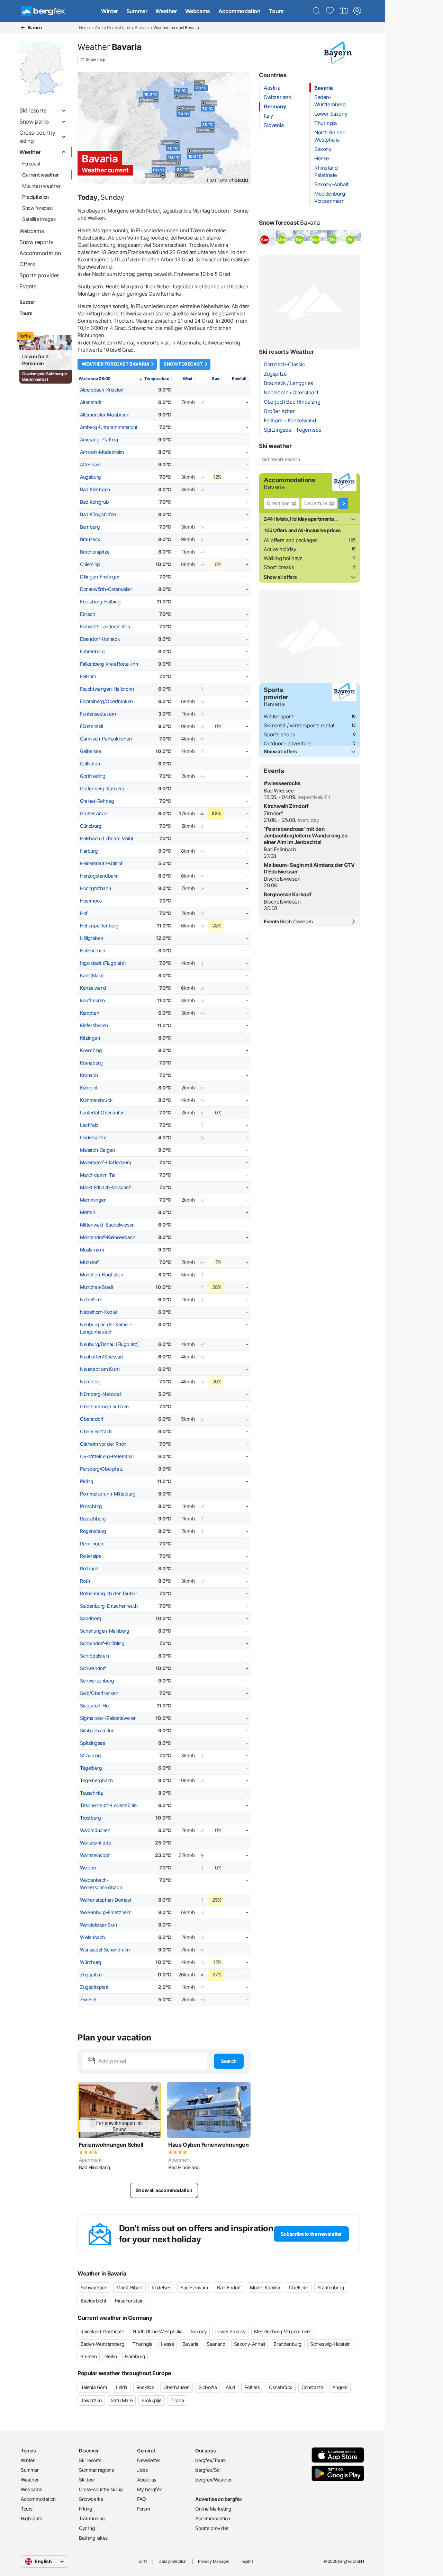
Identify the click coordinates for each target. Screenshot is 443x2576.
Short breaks (279, 567)
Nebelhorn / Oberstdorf (291, 392)
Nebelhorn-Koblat (99, 1312)
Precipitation (35, 197)
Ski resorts (90, 2460)
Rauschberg (93, 1519)
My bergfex (150, 2489)
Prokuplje (151, 2400)
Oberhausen (177, 2387)
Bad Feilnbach (280, 849)
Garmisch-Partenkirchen (106, 739)
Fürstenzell (92, 726)
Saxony (323, 149)
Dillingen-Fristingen (100, 577)
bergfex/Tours (210, 2460)
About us (147, 2480)
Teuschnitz (92, 1793)
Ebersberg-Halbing (100, 602)
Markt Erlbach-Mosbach (106, 1187)
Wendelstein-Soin (98, 1925)
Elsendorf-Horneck (100, 639)
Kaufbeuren (92, 1000)
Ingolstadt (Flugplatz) (103, 963)
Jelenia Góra (94, 2387)
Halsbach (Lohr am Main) (107, 838)
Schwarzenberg (97, 1681)
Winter (110, 11)
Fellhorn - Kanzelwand (290, 420)
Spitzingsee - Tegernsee (293, 430)
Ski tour (87, 2480)
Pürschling (91, 1506)
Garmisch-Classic (284, 364)
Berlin (111, 2356)
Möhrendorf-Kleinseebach (108, 1237)
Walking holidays (283, 558)
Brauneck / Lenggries (288, 383)
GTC (143, 2561)
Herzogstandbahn (99, 876)
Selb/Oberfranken (99, 1693)
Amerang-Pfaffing (99, 440)
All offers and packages (291, 540)
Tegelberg (91, 1768)
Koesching (91, 1050)
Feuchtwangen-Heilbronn (107, 689)
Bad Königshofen (98, 514)
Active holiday (280, 549)
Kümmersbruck (96, 1100)
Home (84, 28)
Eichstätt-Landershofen (105, 627)
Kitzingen (90, 1038)
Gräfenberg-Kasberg (102, 789)
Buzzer (27, 302)
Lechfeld (89, 1125)
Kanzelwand (93, 988)
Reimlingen (92, 1544)
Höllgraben (92, 938)
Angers (340, 2387)
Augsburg (91, 477)
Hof (84, 913)
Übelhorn (299, 2287)
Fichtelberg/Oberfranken (106, 701)
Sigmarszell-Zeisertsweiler (108, 1718)
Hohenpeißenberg (99, 926)
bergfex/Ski (208, 2470)
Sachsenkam (194, 2287)
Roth (85, 1581)
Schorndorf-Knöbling (102, 1643)
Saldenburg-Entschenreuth (109, 1606)
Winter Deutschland (112, 28)
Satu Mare (122, 2400)
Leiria (122, 2387)
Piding (87, 1481)
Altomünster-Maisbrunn (105, 415)
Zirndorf (273, 813)
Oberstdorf (92, 1419)
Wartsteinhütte (95, 1843)
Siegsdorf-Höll (95, 1706)
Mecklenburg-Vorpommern (283, 2331)
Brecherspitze (95, 552)
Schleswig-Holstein (330, 2344)
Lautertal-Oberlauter (102, 1113)
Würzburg (91, 1962)
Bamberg (90, 527)
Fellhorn (88, 676)
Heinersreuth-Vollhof (101, 863)
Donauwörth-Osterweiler (106, 589)
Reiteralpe (91, 1556)
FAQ (142, 2499)
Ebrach (88, 614)
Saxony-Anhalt (331, 184)
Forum (144, 2509)
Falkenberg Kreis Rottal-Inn (109, 664)
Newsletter (149, 2460)
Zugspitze (91, 1975)
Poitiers (252, 2387)
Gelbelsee (90, 751)
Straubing (90, 1756)
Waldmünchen (95, 1830)
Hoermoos (91, 901)
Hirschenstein (129, 2301)
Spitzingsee (93, 1743)
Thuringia (325, 123)
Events (288, 922)
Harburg (89, 851)
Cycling (87, 2528)
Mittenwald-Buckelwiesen (107, 1225)
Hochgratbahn (95, 888)
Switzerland (278, 97)
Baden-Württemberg (102, 2344)
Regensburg (93, 1531)
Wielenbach (92, 1937)
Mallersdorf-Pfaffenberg (106, 1163)
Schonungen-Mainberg (105, 1631)
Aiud (230, 2387)
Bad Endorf (229, 2287)
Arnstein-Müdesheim (102, 452)
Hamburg (135, 2356)
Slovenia (274, 125)
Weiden (88, 1868)
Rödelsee (161, 2287)
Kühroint (89, 1088)
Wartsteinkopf (95, 1855)
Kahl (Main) (92, 976)
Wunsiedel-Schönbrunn (105, 1950)
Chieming (90, 564)
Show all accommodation (164, 2190)
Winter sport (278, 716)
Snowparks (91, 2499)
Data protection (173, 2561)
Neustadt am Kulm (100, 1369)
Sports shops (279, 734)
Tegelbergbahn (96, 1780)
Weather (166, 11)
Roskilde (145, 2387)
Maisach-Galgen (97, 1150)
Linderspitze (93, 1138)
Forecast (31, 164)
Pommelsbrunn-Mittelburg (108, 1494)
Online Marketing (213, 2509)
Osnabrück (281, 2387)
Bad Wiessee (279, 791)
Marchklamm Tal (97, 1175)
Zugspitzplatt (94, 1987)
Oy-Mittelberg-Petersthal (107, 1456)
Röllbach (89, 1569)
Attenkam (90, 465)
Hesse (322, 158)
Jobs (142, 2470)
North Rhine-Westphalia (157, 2331)
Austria (272, 88)
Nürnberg (90, 1382)
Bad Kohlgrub (94, 502)
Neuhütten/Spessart (102, 1357)
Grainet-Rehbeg (97, 801)
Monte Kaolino (265, 2287)
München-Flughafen (101, 1275)
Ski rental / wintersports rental (299, 725)
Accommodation (239, 11)
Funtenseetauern (98, 714)
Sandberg (91, 1618)
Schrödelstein (94, 1656)
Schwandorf (93, 1668)
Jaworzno (91, 2400)
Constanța (312, 2387)
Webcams (198, 11)
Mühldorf (89, 1262)
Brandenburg (288, 2344)
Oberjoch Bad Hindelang (292, 402)
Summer (137, 11)
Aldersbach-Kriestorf (102, 390)
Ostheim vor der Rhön (103, 1444)
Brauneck (90, 539)
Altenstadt (91, 402)
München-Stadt (97, 1287)
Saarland (216, 2344)
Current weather (40, 175)
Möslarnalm (92, 1250)
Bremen (89, 2356)
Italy (268, 116)
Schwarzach (94, 2287)
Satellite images (39, 219)
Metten (88, 1212)
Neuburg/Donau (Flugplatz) (109, 1344)
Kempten (89, 1013)
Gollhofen (90, 764)
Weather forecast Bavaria (115, 364)
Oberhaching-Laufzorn (104, 1407)
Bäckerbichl (93, 2301)
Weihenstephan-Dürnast (106, 1900)
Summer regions (96, 2470)
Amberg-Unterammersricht (109, 427)
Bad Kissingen (95, 490)
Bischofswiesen (282, 879)
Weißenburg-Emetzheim (106, 1912)
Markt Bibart (129, 2287)
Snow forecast (38, 208)
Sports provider (212, 2528)
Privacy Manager (214, 2561)
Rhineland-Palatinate (102, 2331)
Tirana (177, 2400)
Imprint (247, 2561)
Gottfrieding (93, 776)
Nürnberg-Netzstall (101, 1394)
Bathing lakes (93, 2538)
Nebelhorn (91, 1300)
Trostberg (90, 1818)
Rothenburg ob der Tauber (108, 1594)
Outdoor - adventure (287, 743)
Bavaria (142, 28)
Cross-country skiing (101, 2489)
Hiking (86, 2509)
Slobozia (208, 2387)
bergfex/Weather (213, 2480)
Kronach (89, 1075)
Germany (275, 106)
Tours (276, 11)
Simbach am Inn (97, 1731)
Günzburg (91, 826)
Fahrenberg (92, 652)
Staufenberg (331, 2287)
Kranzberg (91, 1063)
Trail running (92, 2518)
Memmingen (93, 1200)
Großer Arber (94, 814)
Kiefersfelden (94, 1025)
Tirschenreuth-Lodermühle (108, 1805)
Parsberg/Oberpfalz (101, 1469)
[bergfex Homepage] (43, 11)
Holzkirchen (93, 951)
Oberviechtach (96, 1431)
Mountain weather (41, 186)
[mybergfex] (357, 11)
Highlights (31, 2518)
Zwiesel (88, 2000)
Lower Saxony (331, 114)
